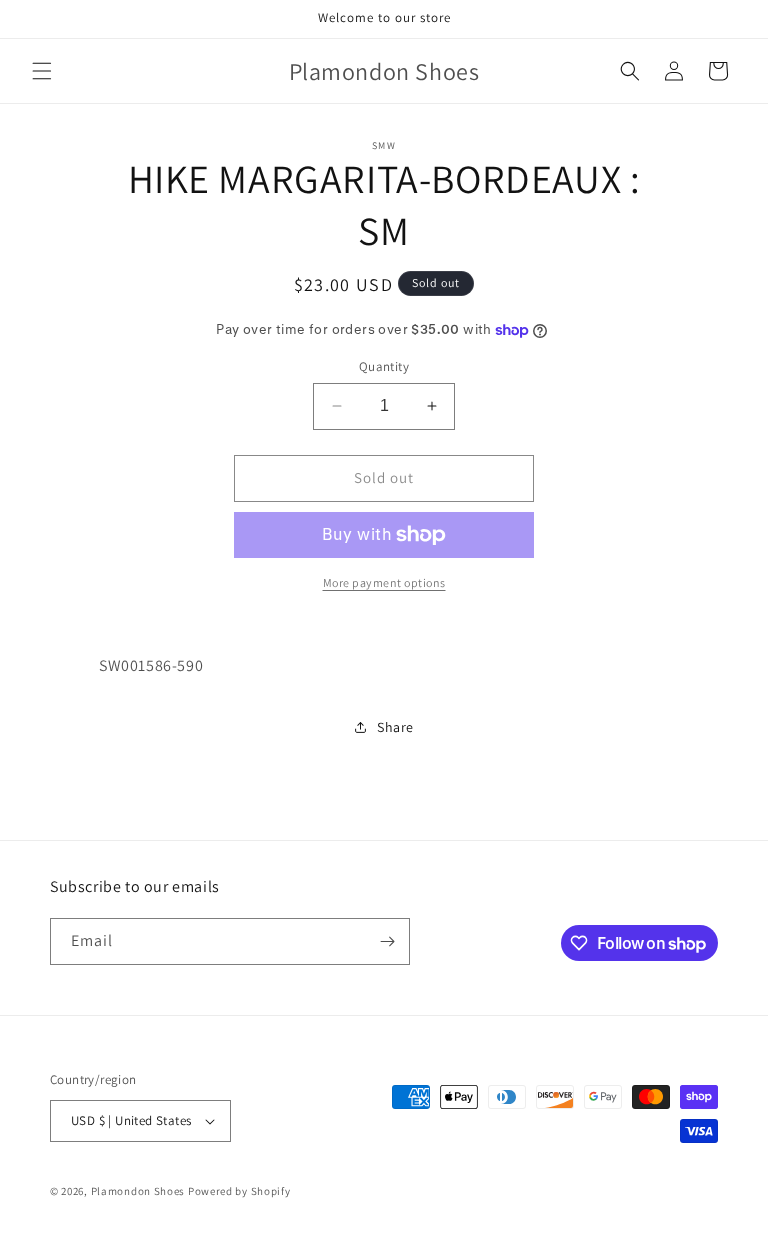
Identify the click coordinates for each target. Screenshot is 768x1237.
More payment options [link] (384, 582)
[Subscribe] (387, 941)
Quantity (384, 366)
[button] (42, 71)
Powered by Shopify (239, 1191)
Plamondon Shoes (138, 1191)
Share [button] (395, 727)
